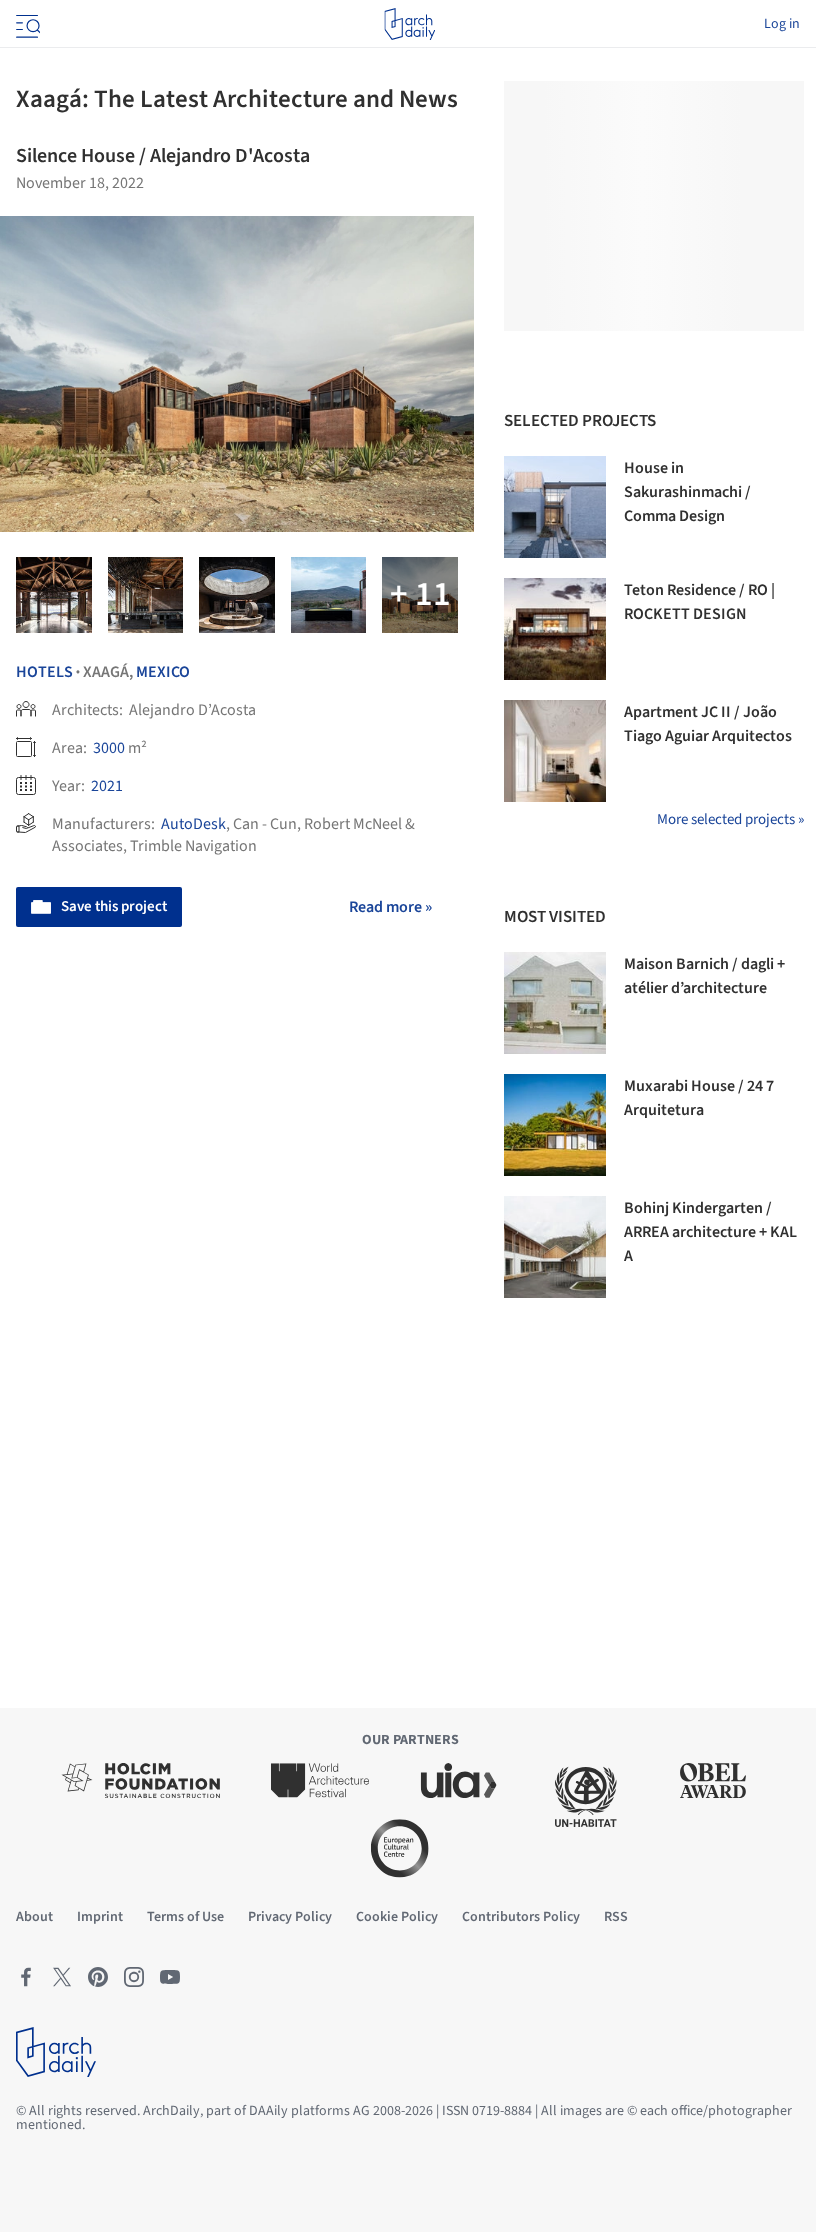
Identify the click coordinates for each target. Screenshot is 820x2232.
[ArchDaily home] (409, 24)
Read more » (390, 907)
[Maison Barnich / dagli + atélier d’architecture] (555, 1003)
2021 (107, 786)
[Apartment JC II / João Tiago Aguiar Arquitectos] (555, 751)
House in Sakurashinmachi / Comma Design (687, 492)
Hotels (44, 672)
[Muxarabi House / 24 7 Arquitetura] (555, 1125)
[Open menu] (26, 24)
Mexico (163, 672)
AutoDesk (193, 824)
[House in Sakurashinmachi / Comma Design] (555, 507)
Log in (782, 24)
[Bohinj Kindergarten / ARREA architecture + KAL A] (555, 1247)
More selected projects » (730, 819)
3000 (109, 748)
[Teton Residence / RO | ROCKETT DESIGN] (555, 629)
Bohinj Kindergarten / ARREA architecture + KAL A (710, 1232)
